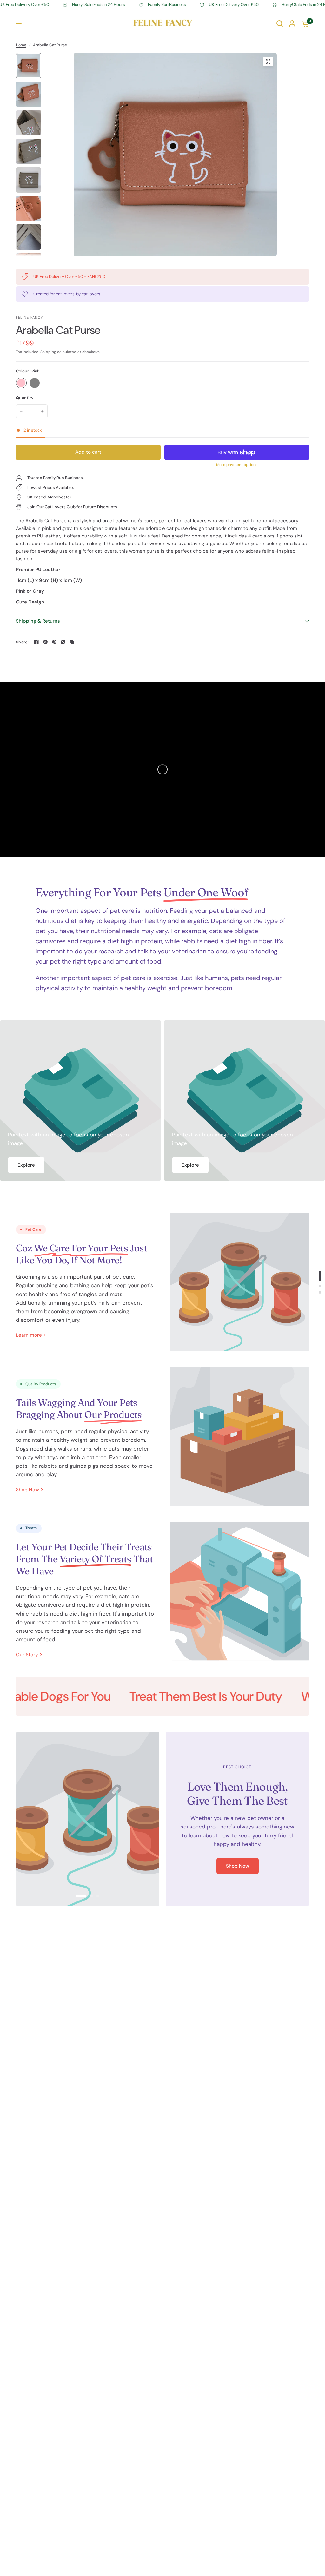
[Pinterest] (54, 642)
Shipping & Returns (38, 621)
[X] (45, 642)
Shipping (48, 352)
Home (21, 45)
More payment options (237, 465)
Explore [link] (26, 1165)
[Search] (280, 23)
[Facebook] (36, 642)
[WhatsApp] (63, 642)
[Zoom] (268, 62)
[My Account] (292, 23)
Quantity (25, 398)
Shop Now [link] (27, 1490)
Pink (21, 383)
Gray (35, 383)
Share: (22, 642)
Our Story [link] (27, 1655)
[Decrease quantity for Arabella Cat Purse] (21, 411)
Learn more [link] (29, 1335)
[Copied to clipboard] (72, 642)
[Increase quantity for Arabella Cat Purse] (42, 411)
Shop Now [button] (238, 1866)
